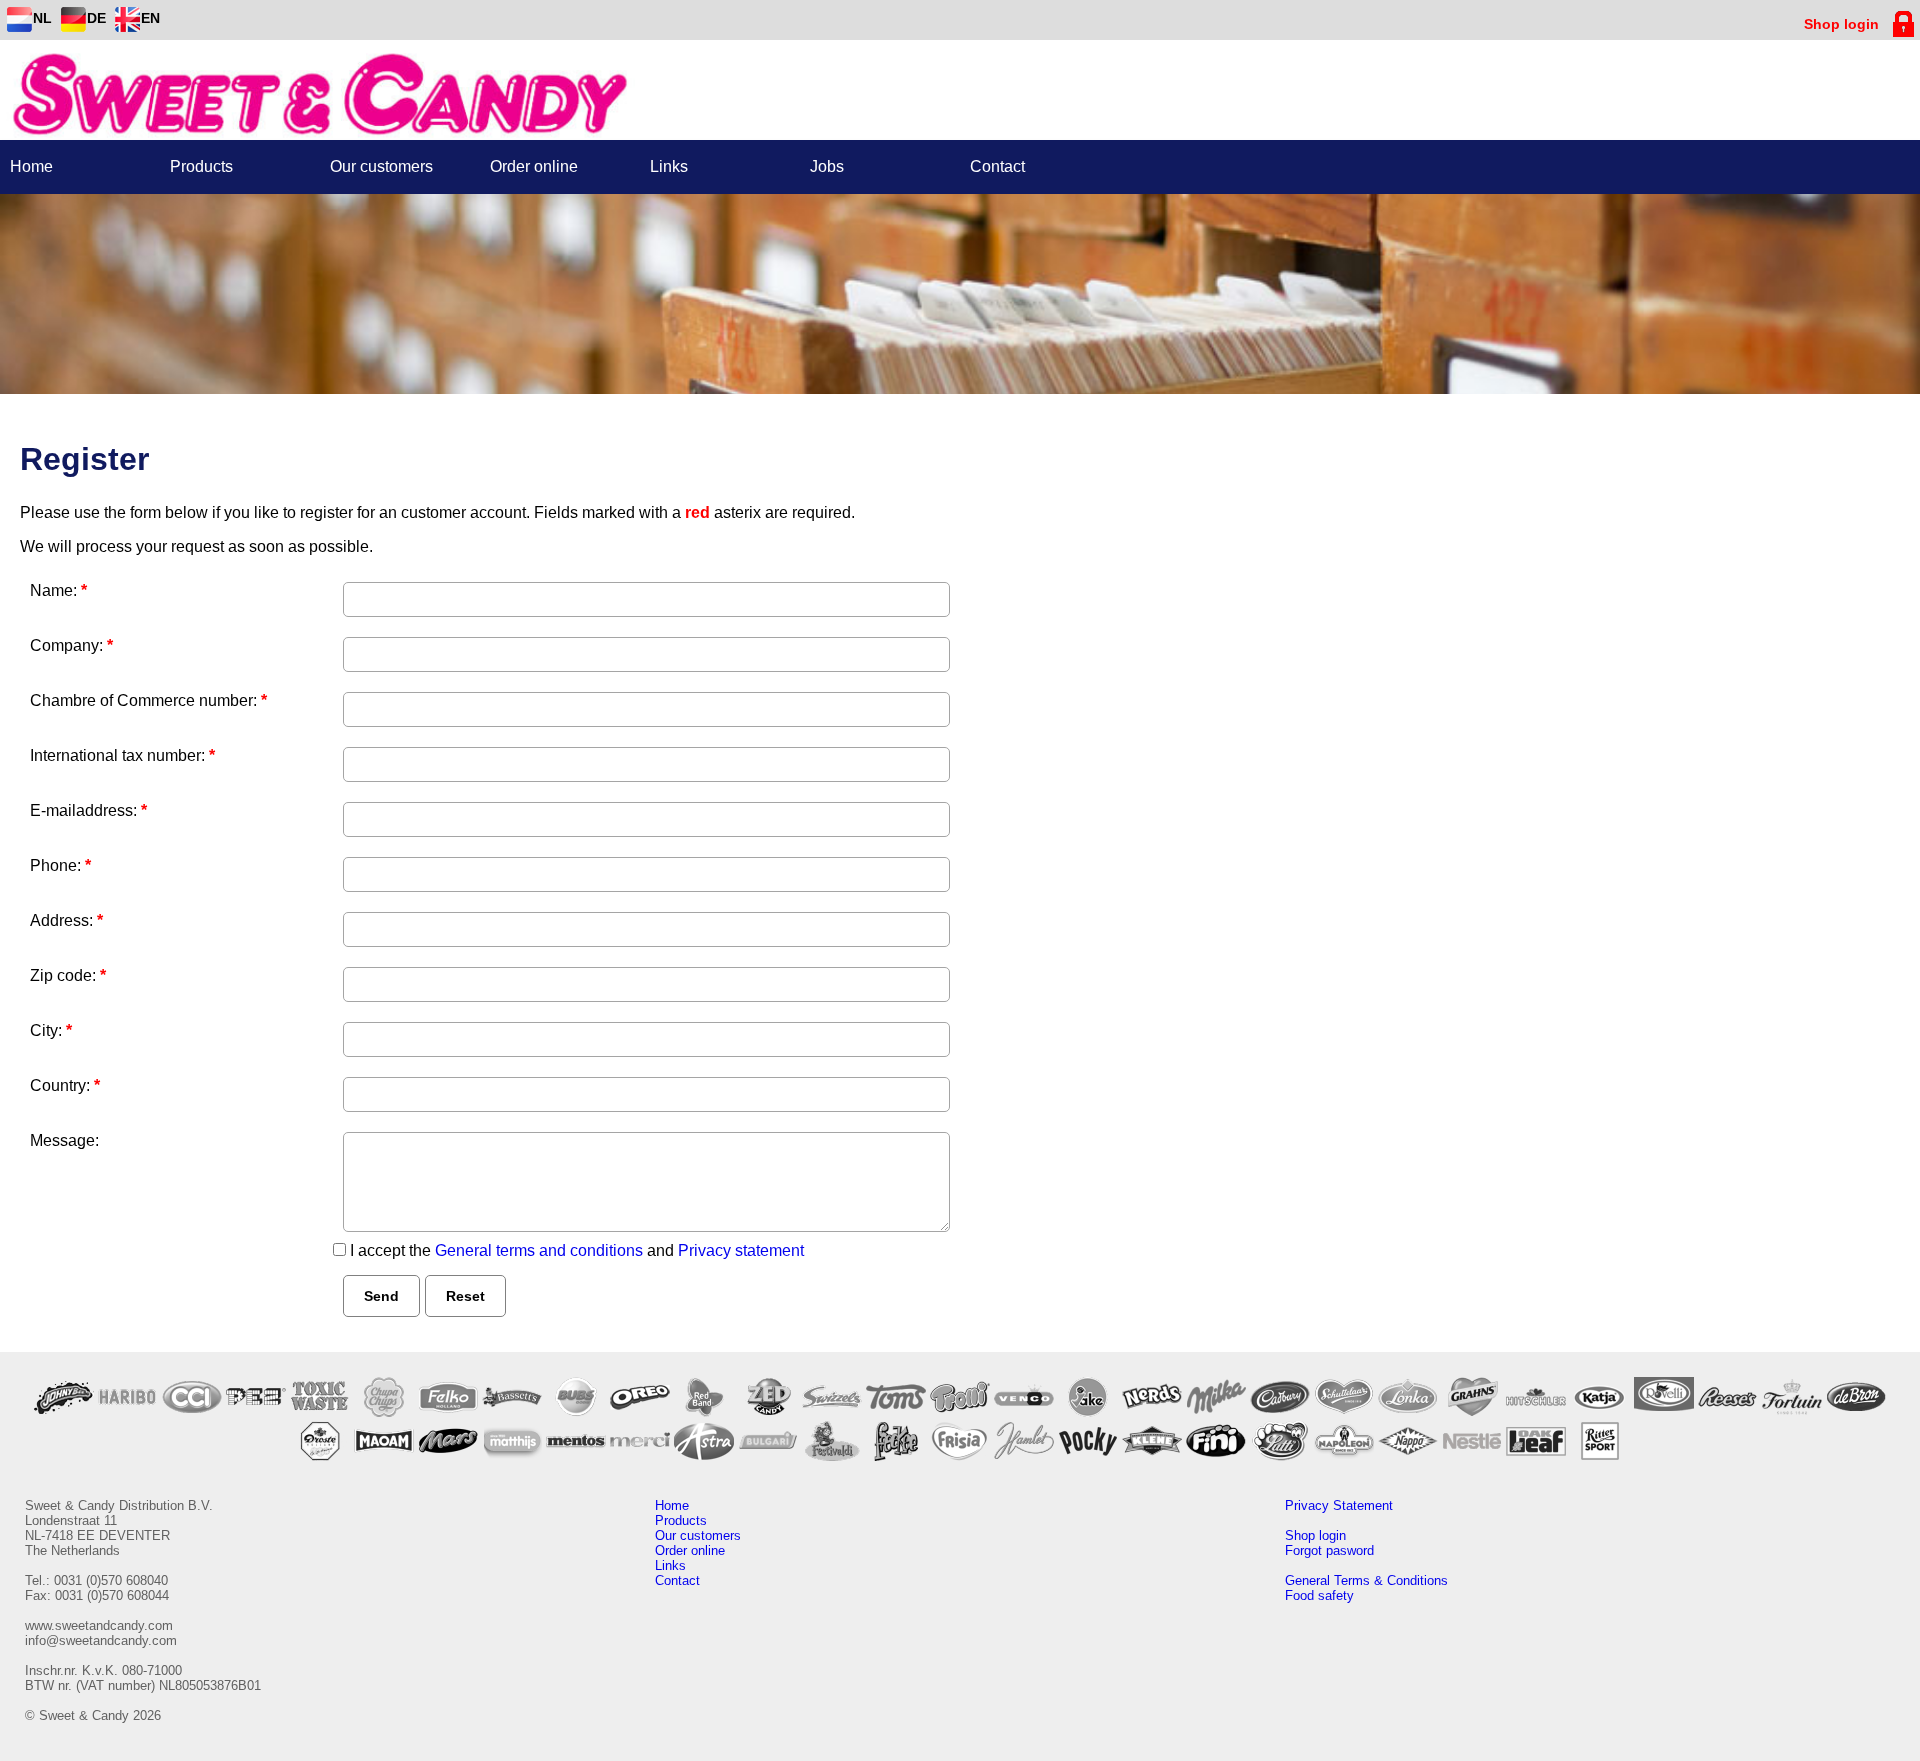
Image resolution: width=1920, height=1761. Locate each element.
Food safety (1319, 1595)
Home (672, 1505)
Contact (677, 1580)
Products (681, 1520)
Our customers (698, 1535)
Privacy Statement (1339, 1505)
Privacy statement (741, 1250)
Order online (690, 1550)
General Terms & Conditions (1366, 1580)
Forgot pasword (1329, 1550)
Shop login (1315, 1535)
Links (670, 1565)
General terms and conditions (539, 1250)
